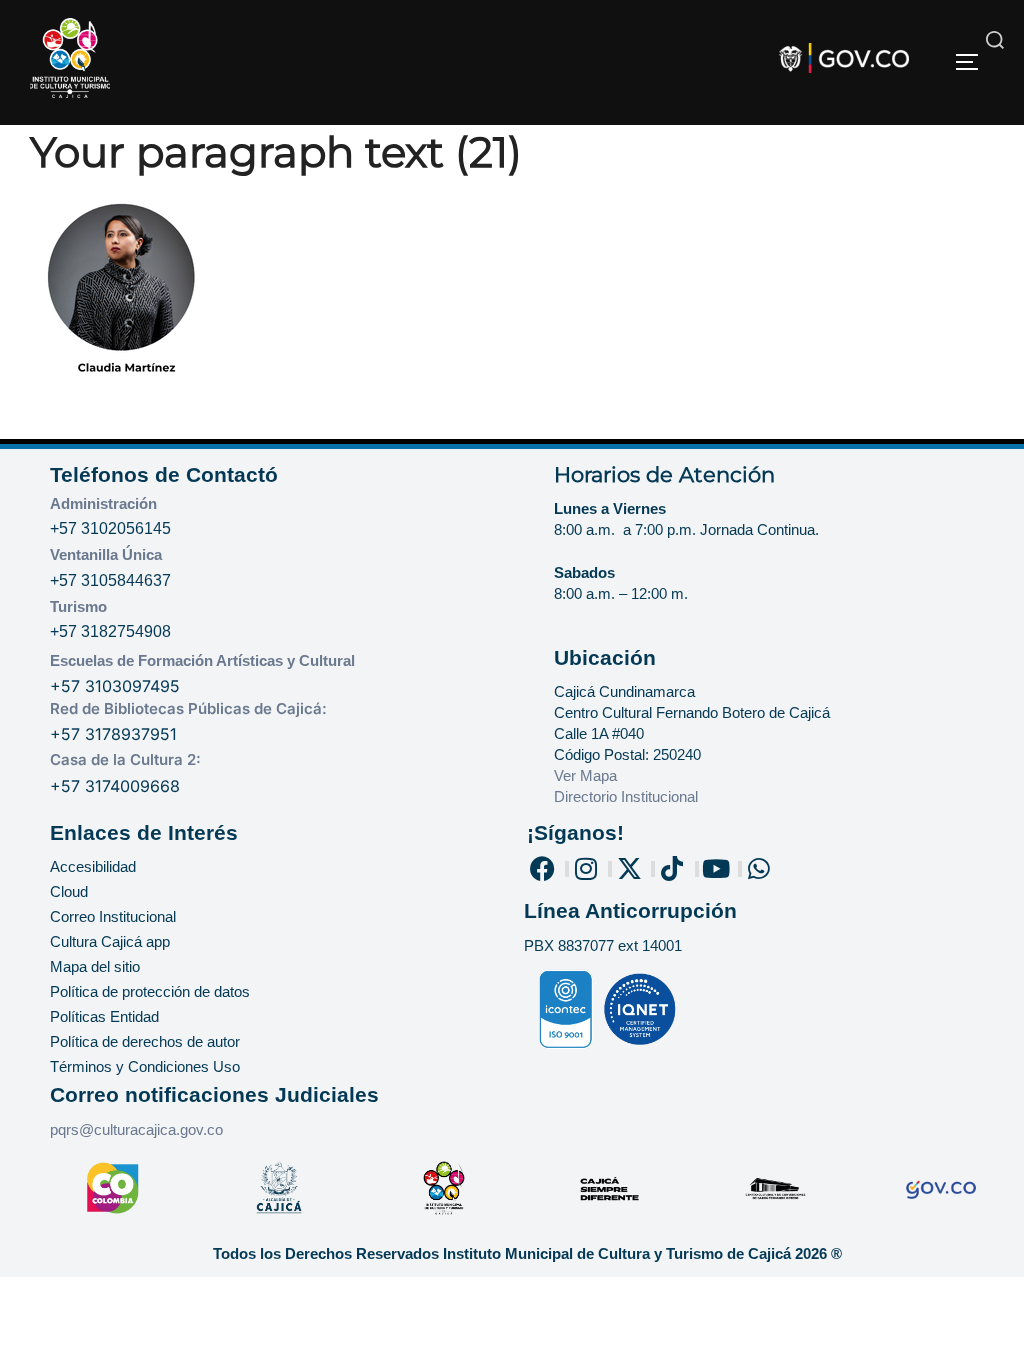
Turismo (78, 606)
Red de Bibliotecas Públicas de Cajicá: (188, 708)
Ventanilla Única (106, 554)
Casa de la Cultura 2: (125, 759)
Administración (103, 503)
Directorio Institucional (628, 796)
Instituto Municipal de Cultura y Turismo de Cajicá (617, 1253)
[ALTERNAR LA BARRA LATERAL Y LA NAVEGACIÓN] (974, 62)
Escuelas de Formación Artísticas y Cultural (202, 660)
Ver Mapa (585, 775)
